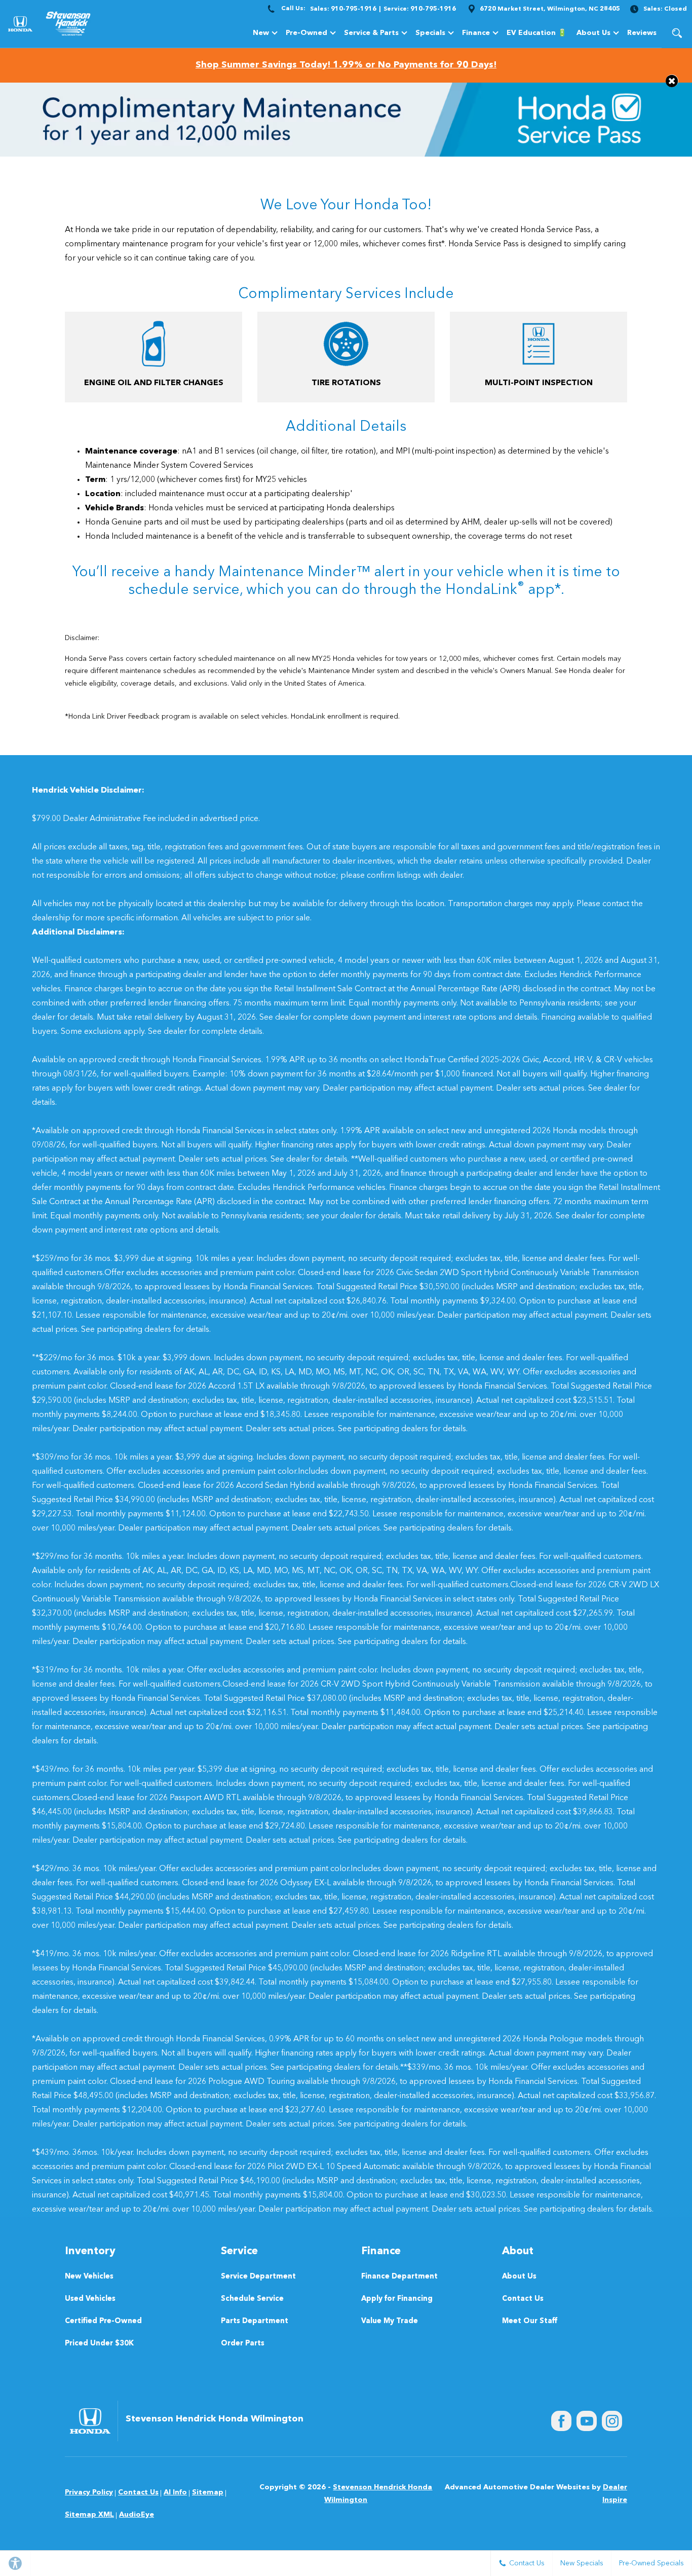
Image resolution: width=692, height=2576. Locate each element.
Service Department (258, 2277)
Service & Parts (371, 33)
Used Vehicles (90, 2299)
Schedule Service (252, 2299)
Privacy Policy (89, 2492)
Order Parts (243, 2344)
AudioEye (137, 2515)
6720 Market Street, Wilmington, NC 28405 (550, 9)
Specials (430, 33)
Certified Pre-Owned (103, 2321)
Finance (476, 33)
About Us (593, 33)
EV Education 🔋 (536, 33)
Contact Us (523, 2299)
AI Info (175, 2492)
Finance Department (399, 2277)
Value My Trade (390, 2321)
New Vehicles (89, 2277)
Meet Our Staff (530, 2321)
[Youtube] (587, 2421)
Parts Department (255, 2321)
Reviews (642, 33)
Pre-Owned (306, 33)
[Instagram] (612, 2421)
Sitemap (208, 2492)
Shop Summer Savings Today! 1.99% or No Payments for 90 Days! (346, 65)
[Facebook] (561, 2421)
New (261, 33)
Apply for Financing (397, 2299)
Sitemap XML (89, 2515)
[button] (677, 33)
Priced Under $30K (99, 2344)
